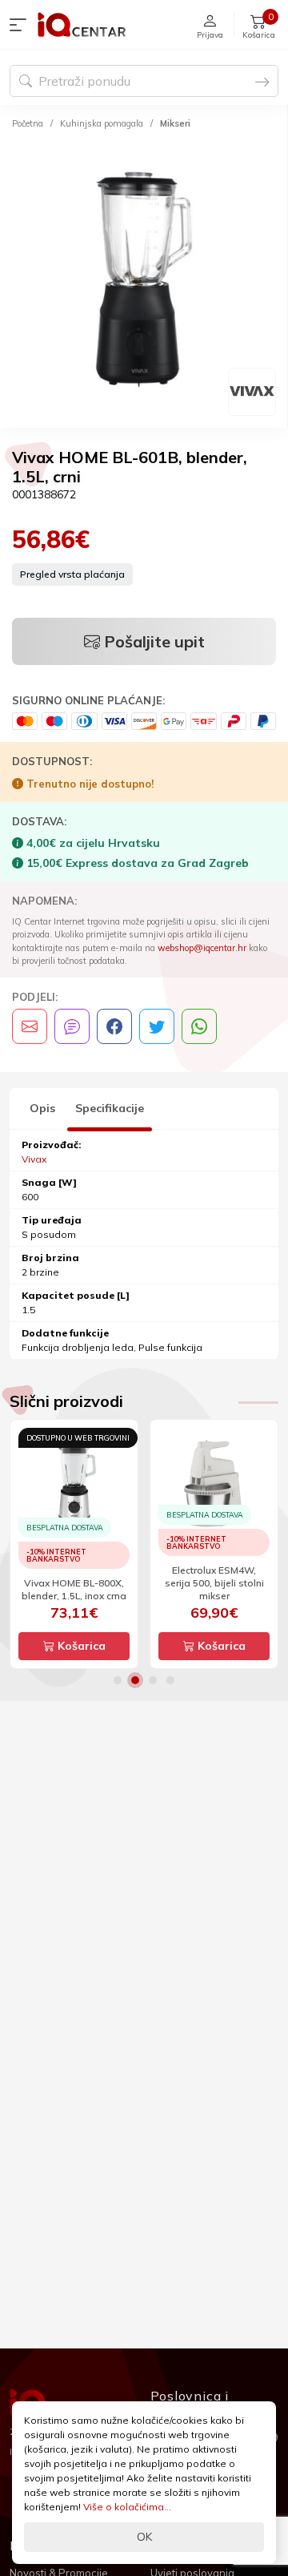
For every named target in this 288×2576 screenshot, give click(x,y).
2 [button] (135, 1680)
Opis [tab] (42, 1108)
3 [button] (153, 1680)
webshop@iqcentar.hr (202, 948)
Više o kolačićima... (127, 2507)
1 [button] (118, 1680)
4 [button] (170, 1680)
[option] (144, 282)
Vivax (34, 1159)
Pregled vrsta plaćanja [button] (72, 574)
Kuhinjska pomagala (102, 123)
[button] (22, 25)
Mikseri (175, 123)
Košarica (80, 1646)
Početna (28, 123)
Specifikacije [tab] (110, 1108)
